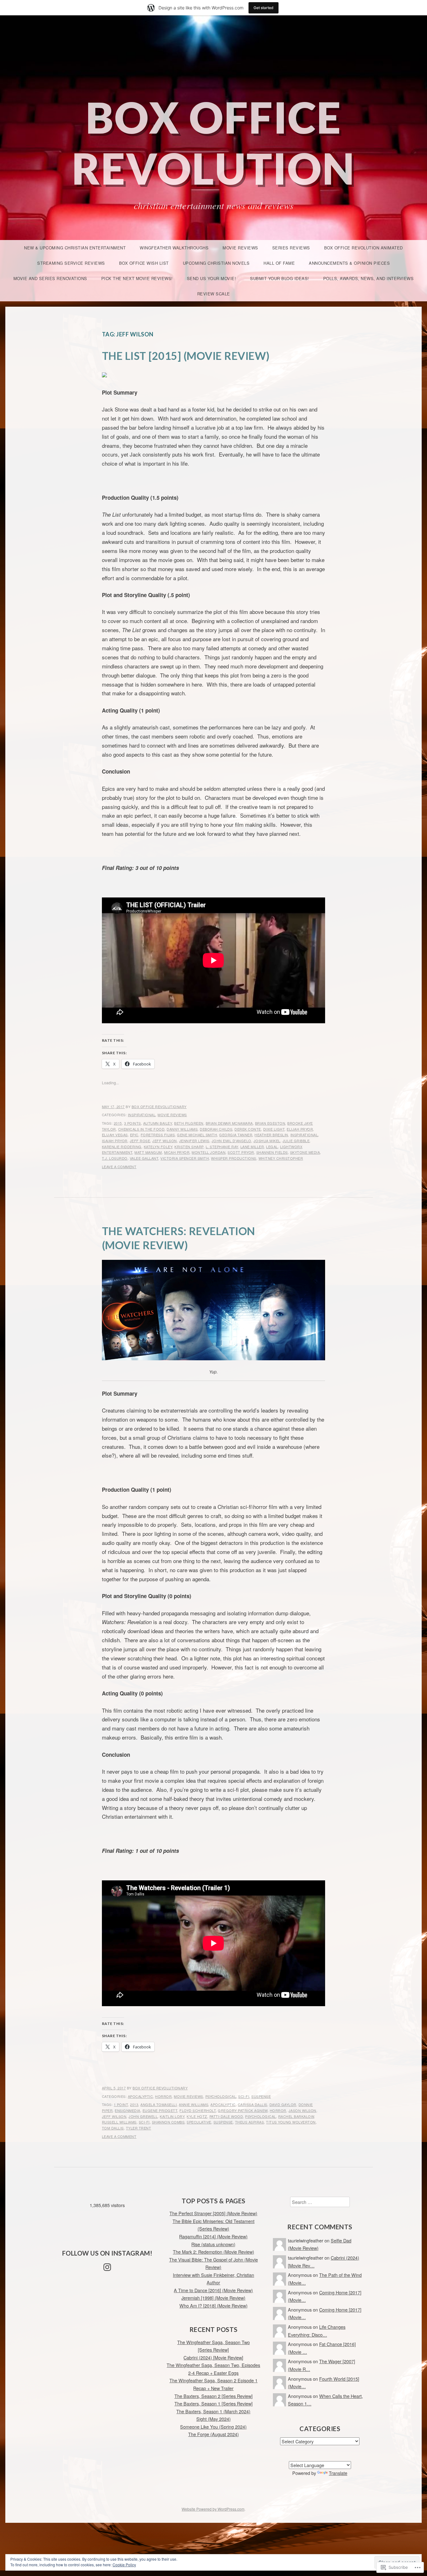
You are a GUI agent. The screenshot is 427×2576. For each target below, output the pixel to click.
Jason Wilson (302, 2110)
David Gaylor (283, 2104)
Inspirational (142, 1115)
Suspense (261, 2096)
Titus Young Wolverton (291, 2122)
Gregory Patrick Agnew (243, 2110)
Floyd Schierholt (198, 2110)
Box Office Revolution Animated (364, 248)
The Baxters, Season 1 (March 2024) (213, 2411)
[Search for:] (320, 2202)
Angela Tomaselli (158, 2104)
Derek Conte (248, 1129)
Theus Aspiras (250, 2122)
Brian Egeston (270, 1123)
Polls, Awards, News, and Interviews (369, 278)
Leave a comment (119, 1167)
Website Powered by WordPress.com (213, 2509)
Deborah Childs (216, 1129)
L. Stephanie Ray (222, 1147)
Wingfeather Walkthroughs (174, 248)
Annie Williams (193, 2104)
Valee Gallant (144, 1158)
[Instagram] (107, 2267)
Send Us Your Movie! (212, 278)
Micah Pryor (177, 1152)
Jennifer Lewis (194, 1141)
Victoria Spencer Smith (185, 1158)
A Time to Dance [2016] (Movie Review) (213, 2290)
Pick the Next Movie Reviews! (137, 278)
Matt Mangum (148, 1152)
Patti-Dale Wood (226, 2116)
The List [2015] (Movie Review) (186, 356)
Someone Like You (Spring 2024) (213, 2427)
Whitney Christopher (281, 1158)
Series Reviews (291, 248)
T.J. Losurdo (115, 1158)
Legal (272, 1147)
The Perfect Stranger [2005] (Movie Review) (213, 2213)
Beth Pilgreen (189, 1123)
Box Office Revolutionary (159, 1107)
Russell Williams (119, 2122)
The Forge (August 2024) (213, 2434)
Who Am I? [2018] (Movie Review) (213, 2305)
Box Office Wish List (144, 263)
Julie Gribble (296, 1141)
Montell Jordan (208, 1152)
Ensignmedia (128, 2110)
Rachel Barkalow (296, 2116)
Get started (264, 8)
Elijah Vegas (115, 1135)
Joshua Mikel (267, 1141)
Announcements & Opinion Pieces (349, 263)
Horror (163, 2096)
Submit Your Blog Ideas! (280, 278)
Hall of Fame (279, 263)
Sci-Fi (244, 2096)
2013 (134, 2104)
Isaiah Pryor (115, 1141)
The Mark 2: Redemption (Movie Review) (213, 2252)
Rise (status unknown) (213, 2244)
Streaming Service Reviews (71, 263)
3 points (133, 1123)
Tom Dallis (113, 2128)
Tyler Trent (139, 2128)
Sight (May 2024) (213, 2419)
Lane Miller (252, 1147)
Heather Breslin (271, 1135)
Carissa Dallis (253, 2104)
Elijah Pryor (300, 1129)
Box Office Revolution (213, 143)
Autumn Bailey (158, 1123)
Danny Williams (182, 1129)
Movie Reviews (240, 248)
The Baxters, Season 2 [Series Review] (213, 2396)
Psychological (221, 2096)
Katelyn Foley (158, 1147)
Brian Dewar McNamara (229, 1123)
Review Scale (214, 294)
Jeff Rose (140, 1141)
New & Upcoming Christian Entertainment (75, 248)
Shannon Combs (168, 2122)
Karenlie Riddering (122, 1147)
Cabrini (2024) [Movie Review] (213, 2357)
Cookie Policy (124, 2565)
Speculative (199, 2122)
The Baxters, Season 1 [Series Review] (213, 2403)
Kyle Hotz (197, 2116)
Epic (134, 1135)
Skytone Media (305, 1152)
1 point (121, 2104)
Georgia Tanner (236, 1135)
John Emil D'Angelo (231, 1141)
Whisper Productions (234, 1158)
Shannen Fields (272, 1152)
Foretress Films (158, 1135)
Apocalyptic (141, 2096)
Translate (338, 2473)
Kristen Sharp (189, 1147)
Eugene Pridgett (160, 2110)
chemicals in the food (141, 1129)
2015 (118, 1123)
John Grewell (143, 2116)
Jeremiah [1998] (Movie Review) (213, 2298)
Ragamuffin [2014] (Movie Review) (213, 2236)
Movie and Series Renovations (50, 278)
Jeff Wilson (165, 1141)
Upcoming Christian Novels (216, 263)
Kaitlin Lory (172, 2116)
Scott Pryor (241, 1152)
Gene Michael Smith (197, 1135)
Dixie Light (274, 1129)
